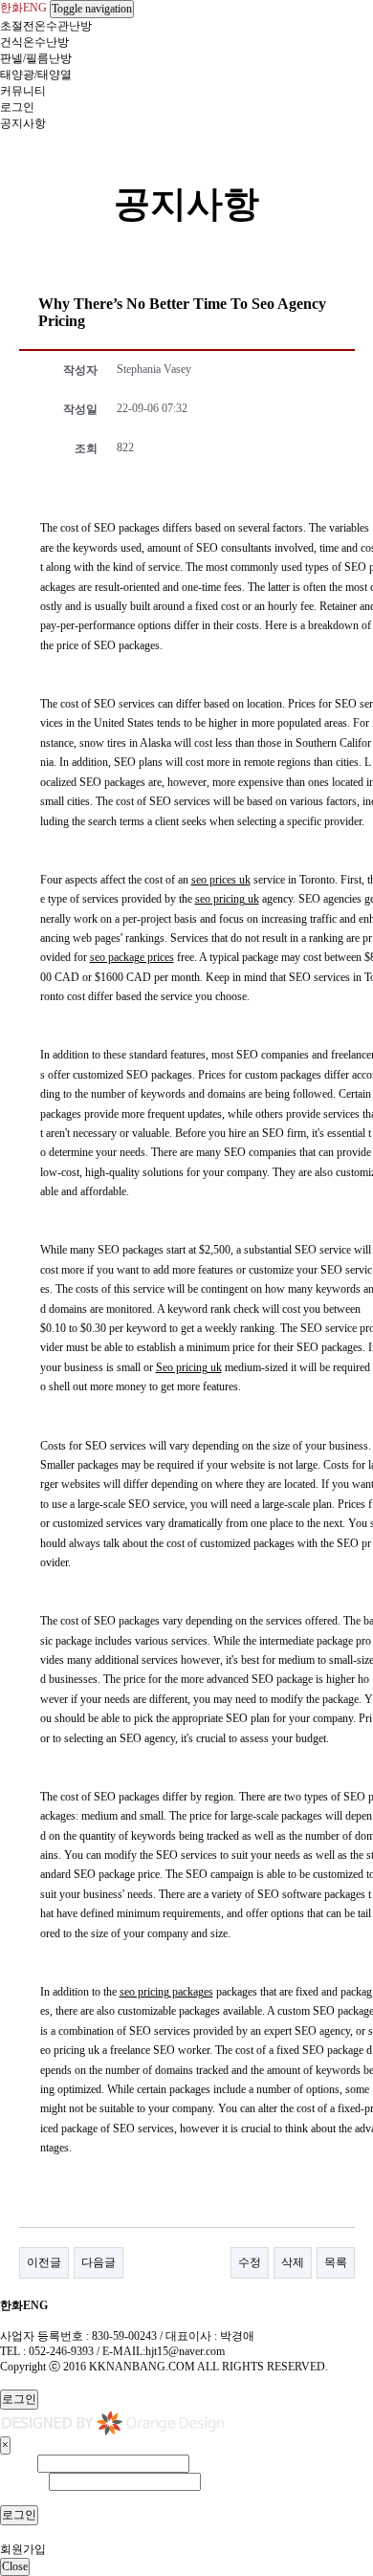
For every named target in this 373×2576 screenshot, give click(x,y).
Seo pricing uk (189, 1367)
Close (15, 2566)
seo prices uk (221, 880)
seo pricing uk (227, 899)
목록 (336, 2262)
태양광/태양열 (36, 75)
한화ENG (23, 8)
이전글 (44, 2262)
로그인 (17, 107)
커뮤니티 (23, 91)
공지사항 (23, 123)
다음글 (99, 2262)
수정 (250, 2262)
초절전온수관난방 (46, 26)
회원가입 (23, 2549)
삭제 (293, 2262)
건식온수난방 (34, 42)
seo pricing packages (166, 1992)
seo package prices (132, 957)
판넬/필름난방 (36, 58)
